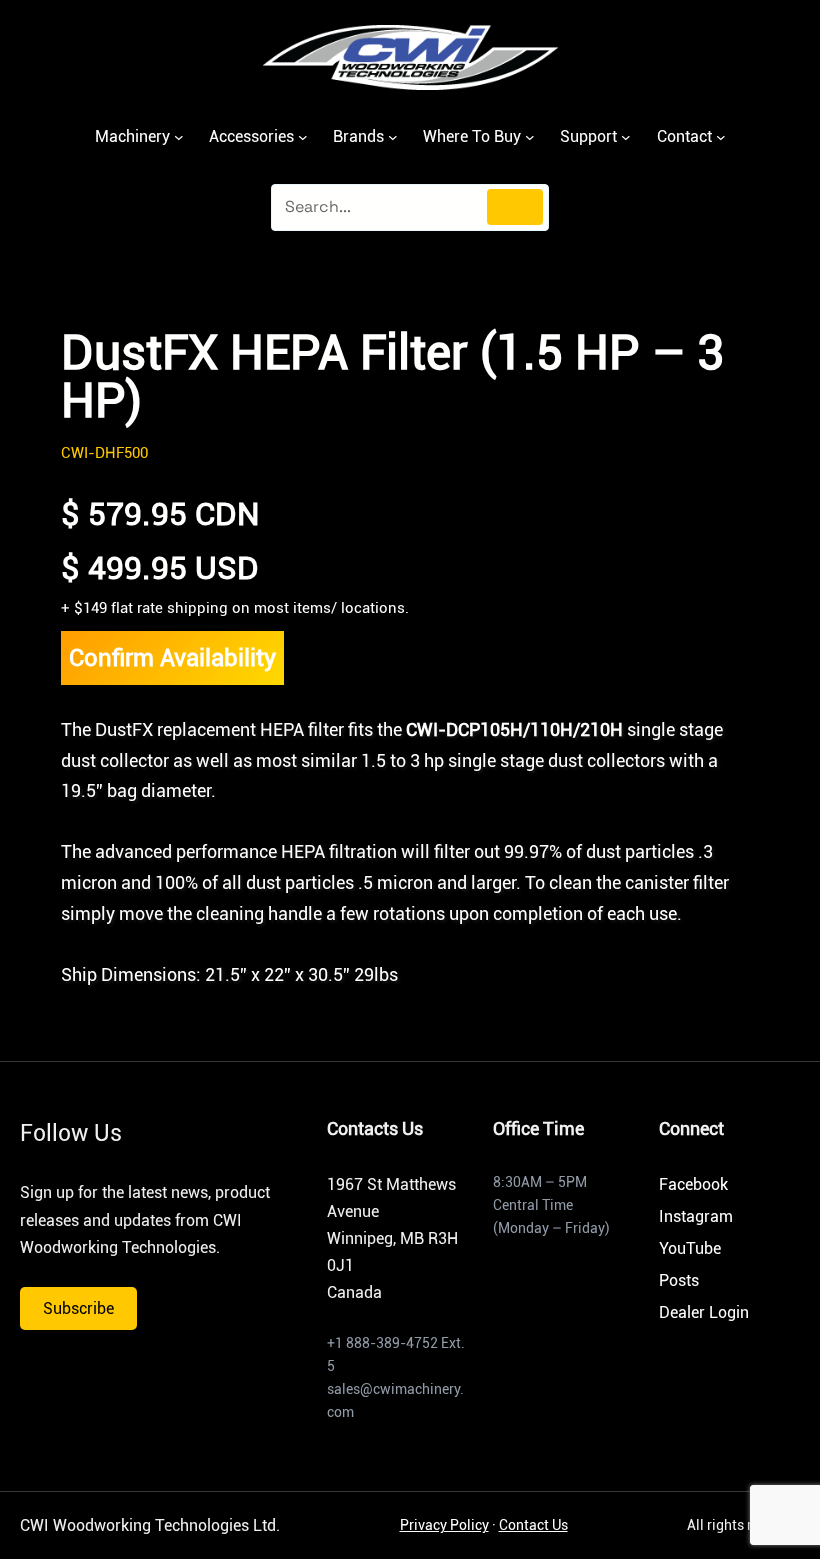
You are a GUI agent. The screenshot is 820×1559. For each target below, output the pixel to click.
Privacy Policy (444, 1525)
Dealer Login (704, 1312)
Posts (679, 1280)
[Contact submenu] (721, 137)
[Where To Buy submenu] (530, 137)
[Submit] (515, 207)
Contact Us (533, 1525)
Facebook (693, 1184)
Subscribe (78, 1308)
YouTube (690, 1248)
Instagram (696, 1216)
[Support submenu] (626, 137)
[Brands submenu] (393, 137)
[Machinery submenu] (179, 137)
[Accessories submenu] (303, 137)
